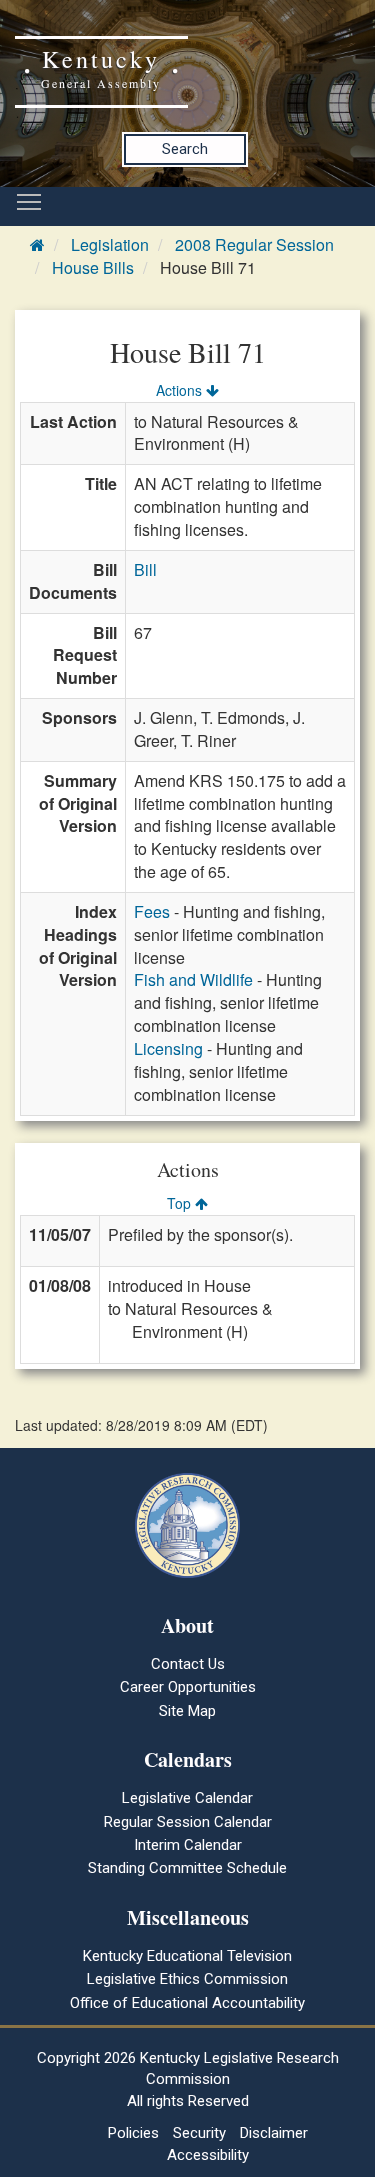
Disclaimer (274, 2133)
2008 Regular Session (254, 244)
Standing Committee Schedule (187, 1868)
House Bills (93, 267)
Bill (145, 569)
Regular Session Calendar (188, 1822)
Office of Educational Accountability (187, 2003)
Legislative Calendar (187, 1798)
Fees (152, 911)
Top (181, 1203)
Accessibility (208, 2155)
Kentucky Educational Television (187, 1956)
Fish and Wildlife (193, 979)
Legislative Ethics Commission (187, 1979)
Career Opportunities (188, 1687)
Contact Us (188, 1664)
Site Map (187, 1711)
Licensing (168, 1048)
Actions (181, 390)
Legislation (110, 244)
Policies (133, 2133)
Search (185, 149)
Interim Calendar (188, 1845)
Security (199, 2133)
